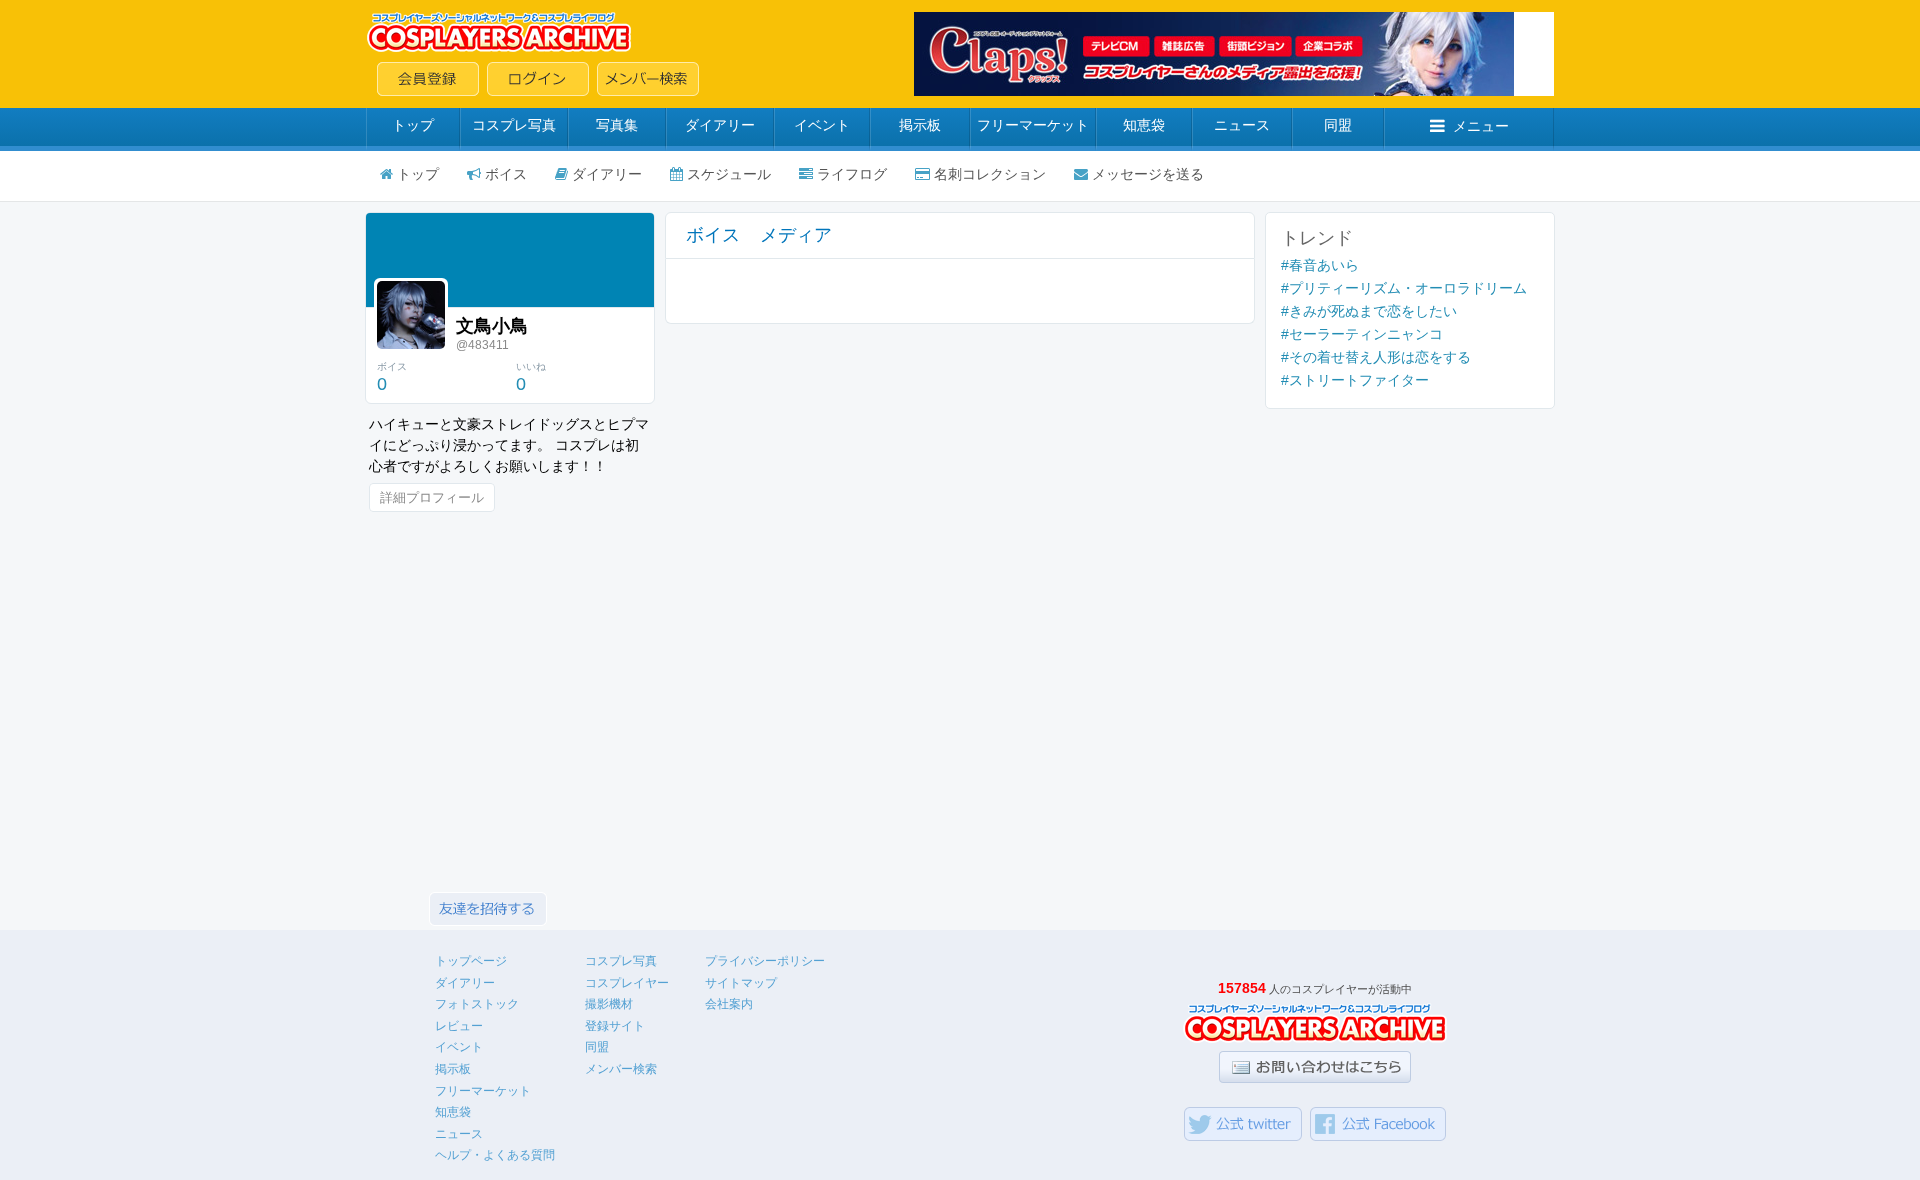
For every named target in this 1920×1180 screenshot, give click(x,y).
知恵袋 (1144, 125)
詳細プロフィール (432, 497)
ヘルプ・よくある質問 (495, 1155)
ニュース (1242, 125)
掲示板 (920, 125)
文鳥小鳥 (492, 326)
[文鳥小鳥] (411, 315)
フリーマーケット (1033, 125)
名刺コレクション (990, 174)
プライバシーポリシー (765, 961)
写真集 (617, 125)
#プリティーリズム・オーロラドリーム (1404, 288)
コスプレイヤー (627, 983)
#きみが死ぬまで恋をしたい (1369, 311)
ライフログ (852, 174)
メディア (796, 235)
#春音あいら (1320, 265)
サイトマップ (741, 983)
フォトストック (477, 1004)
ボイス (506, 174)
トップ (413, 125)
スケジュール (729, 174)
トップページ (471, 961)
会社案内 (729, 1004)
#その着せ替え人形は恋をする (1376, 357)
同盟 (1338, 125)
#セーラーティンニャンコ (1362, 334)
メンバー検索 (621, 1069)
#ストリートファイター (1355, 380)
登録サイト (615, 1026)
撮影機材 (609, 1004)
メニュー (1481, 126)
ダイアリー (720, 125)
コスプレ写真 (514, 125)
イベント (822, 125)
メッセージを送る (1148, 174)
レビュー (459, 1026)
